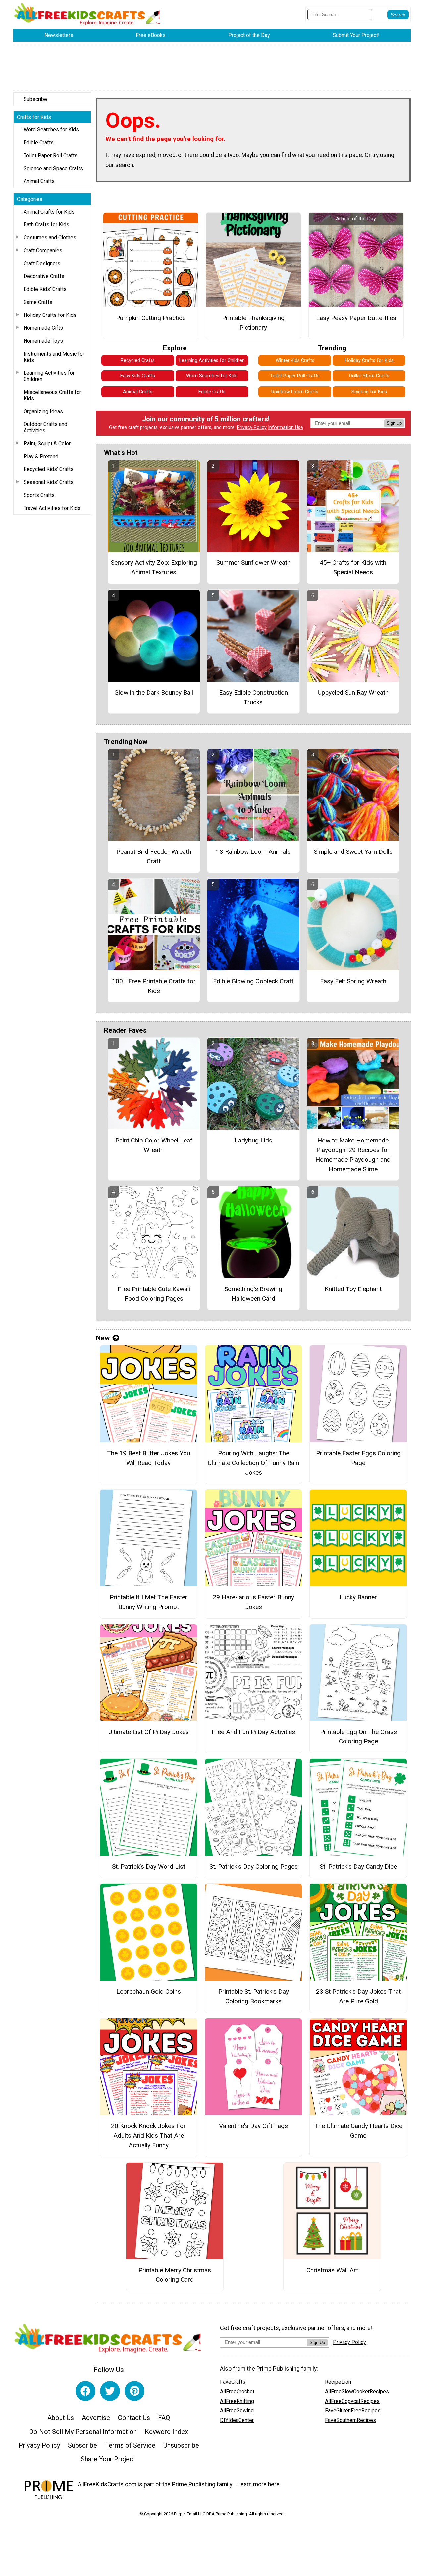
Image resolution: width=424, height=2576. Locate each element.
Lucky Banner (358, 1597)
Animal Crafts (39, 181)
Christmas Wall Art (332, 2270)
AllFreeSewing (237, 2411)
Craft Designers (42, 263)
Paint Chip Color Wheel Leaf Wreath (154, 1145)
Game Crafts (38, 302)
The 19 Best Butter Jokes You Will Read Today (149, 1458)
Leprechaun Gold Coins (149, 1992)
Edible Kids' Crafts (45, 289)
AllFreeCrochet (237, 2391)
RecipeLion (338, 2382)
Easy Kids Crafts (138, 376)
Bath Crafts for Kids (46, 225)
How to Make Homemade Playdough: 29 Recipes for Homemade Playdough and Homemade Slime (353, 1155)
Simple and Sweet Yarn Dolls (353, 852)
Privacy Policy (252, 428)
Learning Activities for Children (49, 376)
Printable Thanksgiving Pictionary (253, 323)
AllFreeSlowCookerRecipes (357, 2391)
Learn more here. (259, 2484)
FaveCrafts (233, 2382)
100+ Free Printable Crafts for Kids (154, 986)
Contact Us (134, 2418)
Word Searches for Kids (51, 130)
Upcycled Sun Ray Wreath (353, 692)
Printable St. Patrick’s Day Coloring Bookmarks (254, 1996)
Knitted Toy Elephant (353, 1289)
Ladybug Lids (253, 1140)
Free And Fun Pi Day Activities (253, 1732)
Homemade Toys (43, 341)
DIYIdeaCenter (237, 2420)
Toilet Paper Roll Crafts (51, 155)
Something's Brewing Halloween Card (253, 1294)
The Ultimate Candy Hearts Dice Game (358, 2131)
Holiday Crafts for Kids (50, 315)
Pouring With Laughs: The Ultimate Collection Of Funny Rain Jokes (253, 1463)
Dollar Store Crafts (369, 376)
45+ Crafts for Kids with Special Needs (353, 567)
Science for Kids (369, 392)
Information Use (286, 428)
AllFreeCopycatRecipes (352, 2401)
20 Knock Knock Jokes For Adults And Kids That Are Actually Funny (148, 2136)
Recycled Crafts (138, 360)
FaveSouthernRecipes (350, 2420)
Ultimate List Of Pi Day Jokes (149, 1732)
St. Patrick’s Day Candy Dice (358, 1866)
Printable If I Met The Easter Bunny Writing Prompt (149, 1602)
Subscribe (35, 99)
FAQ (164, 2418)
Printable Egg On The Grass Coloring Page (358, 1737)
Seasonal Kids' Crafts (49, 482)
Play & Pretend (41, 456)
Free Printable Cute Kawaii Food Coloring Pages (154, 1294)
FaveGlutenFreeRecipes (353, 2411)
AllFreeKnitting (237, 2401)
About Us (61, 2418)
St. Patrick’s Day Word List (149, 1866)
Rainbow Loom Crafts (295, 392)
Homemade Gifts (43, 328)
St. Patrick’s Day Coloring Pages (254, 1866)
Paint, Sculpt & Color (47, 443)
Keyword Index (166, 2432)
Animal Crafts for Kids (49, 212)
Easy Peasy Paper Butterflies (356, 318)
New (103, 1338)
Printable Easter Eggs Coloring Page (358, 1458)
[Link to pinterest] (134, 2391)
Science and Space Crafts (53, 168)
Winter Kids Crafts (295, 360)
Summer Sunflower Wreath (253, 563)
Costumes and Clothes (50, 238)
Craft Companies (43, 250)
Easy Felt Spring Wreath (353, 981)
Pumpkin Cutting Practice (151, 318)
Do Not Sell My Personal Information (83, 2432)
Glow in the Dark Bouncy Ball (154, 692)
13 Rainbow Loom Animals (253, 852)
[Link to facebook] (85, 2391)
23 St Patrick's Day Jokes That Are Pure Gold (358, 1996)
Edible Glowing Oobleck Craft (253, 981)
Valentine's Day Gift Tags (253, 2126)
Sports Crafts (39, 495)
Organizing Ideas (43, 411)
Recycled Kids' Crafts (49, 469)
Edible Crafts (39, 143)
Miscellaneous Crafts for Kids (52, 395)
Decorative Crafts (44, 276)
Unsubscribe (181, 2445)
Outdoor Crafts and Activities (45, 427)
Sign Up (394, 423)
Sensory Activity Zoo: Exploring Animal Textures (154, 567)
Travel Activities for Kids (52, 508)
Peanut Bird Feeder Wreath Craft (154, 856)
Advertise (96, 2418)
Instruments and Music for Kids (54, 357)
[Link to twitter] (110, 2391)
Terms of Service (130, 2445)
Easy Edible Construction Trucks (253, 697)
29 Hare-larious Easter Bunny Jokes (253, 1602)
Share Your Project (108, 2459)
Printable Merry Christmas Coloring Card (175, 2275)
